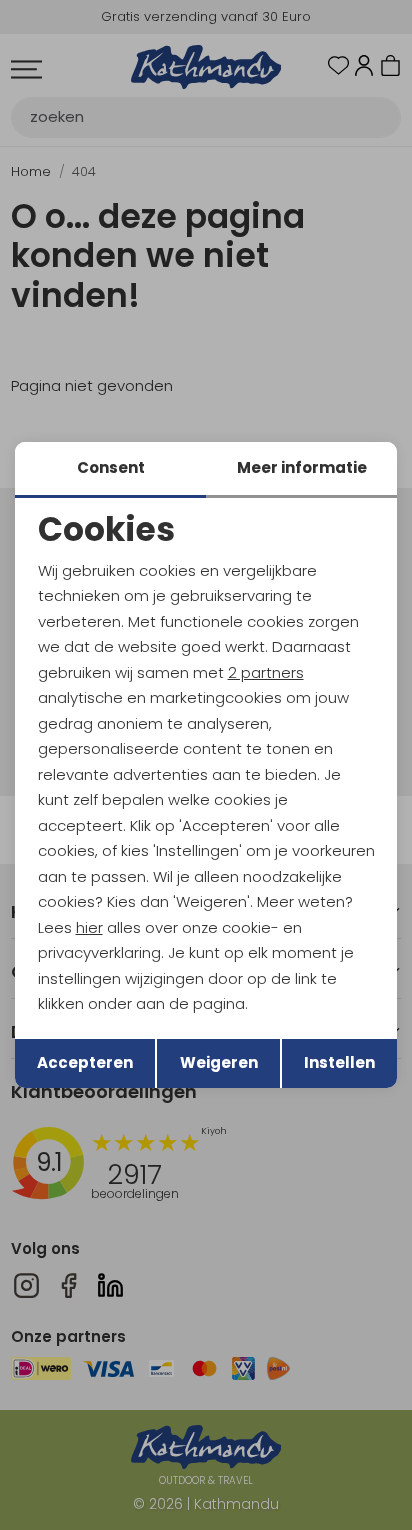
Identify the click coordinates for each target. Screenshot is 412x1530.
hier (89, 927)
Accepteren (85, 1062)
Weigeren (219, 1062)
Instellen (339, 1062)
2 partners (266, 672)
